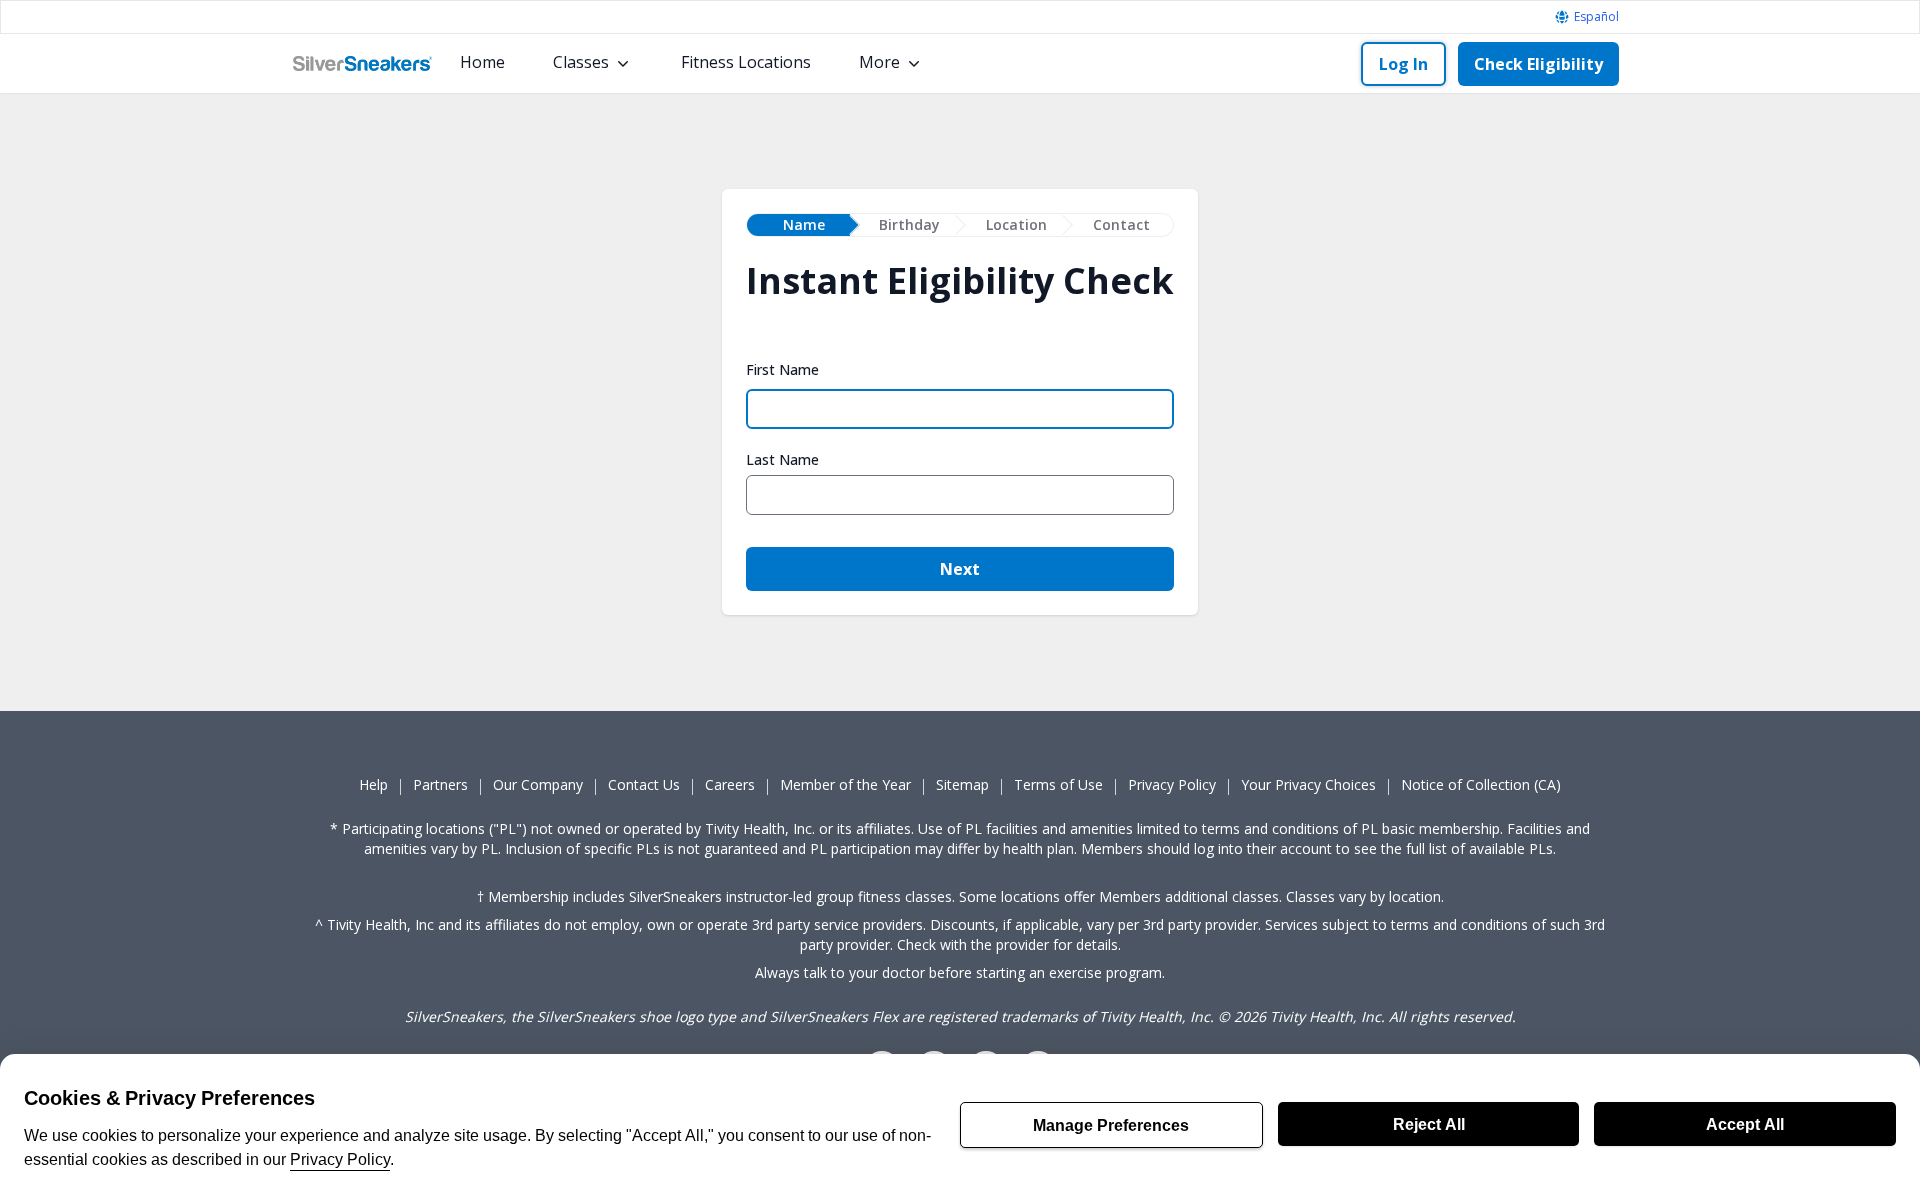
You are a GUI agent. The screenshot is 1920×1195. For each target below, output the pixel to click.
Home (482, 62)
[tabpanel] (960, 436)
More (879, 62)
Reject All (1429, 1124)
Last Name (782, 460)
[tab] (798, 225)
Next (960, 569)
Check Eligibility (1538, 64)
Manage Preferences (1111, 1125)
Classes (581, 62)
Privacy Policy (340, 1159)
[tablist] (960, 225)
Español (1596, 17)
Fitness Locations (746, 62)
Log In (1403, 64)
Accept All (1745, 1124)
